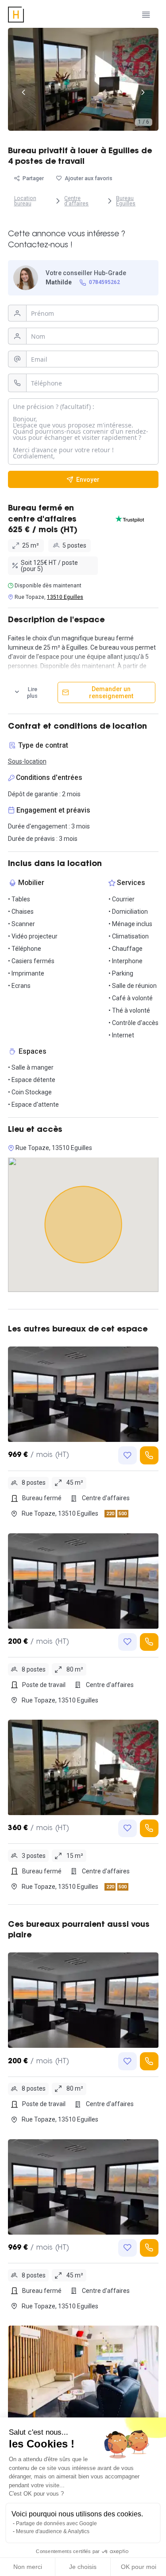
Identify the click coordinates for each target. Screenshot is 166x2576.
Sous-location (27, 761)
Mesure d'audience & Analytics (53, 2531)
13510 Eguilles (65, 597)
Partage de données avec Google (56, 2523)
